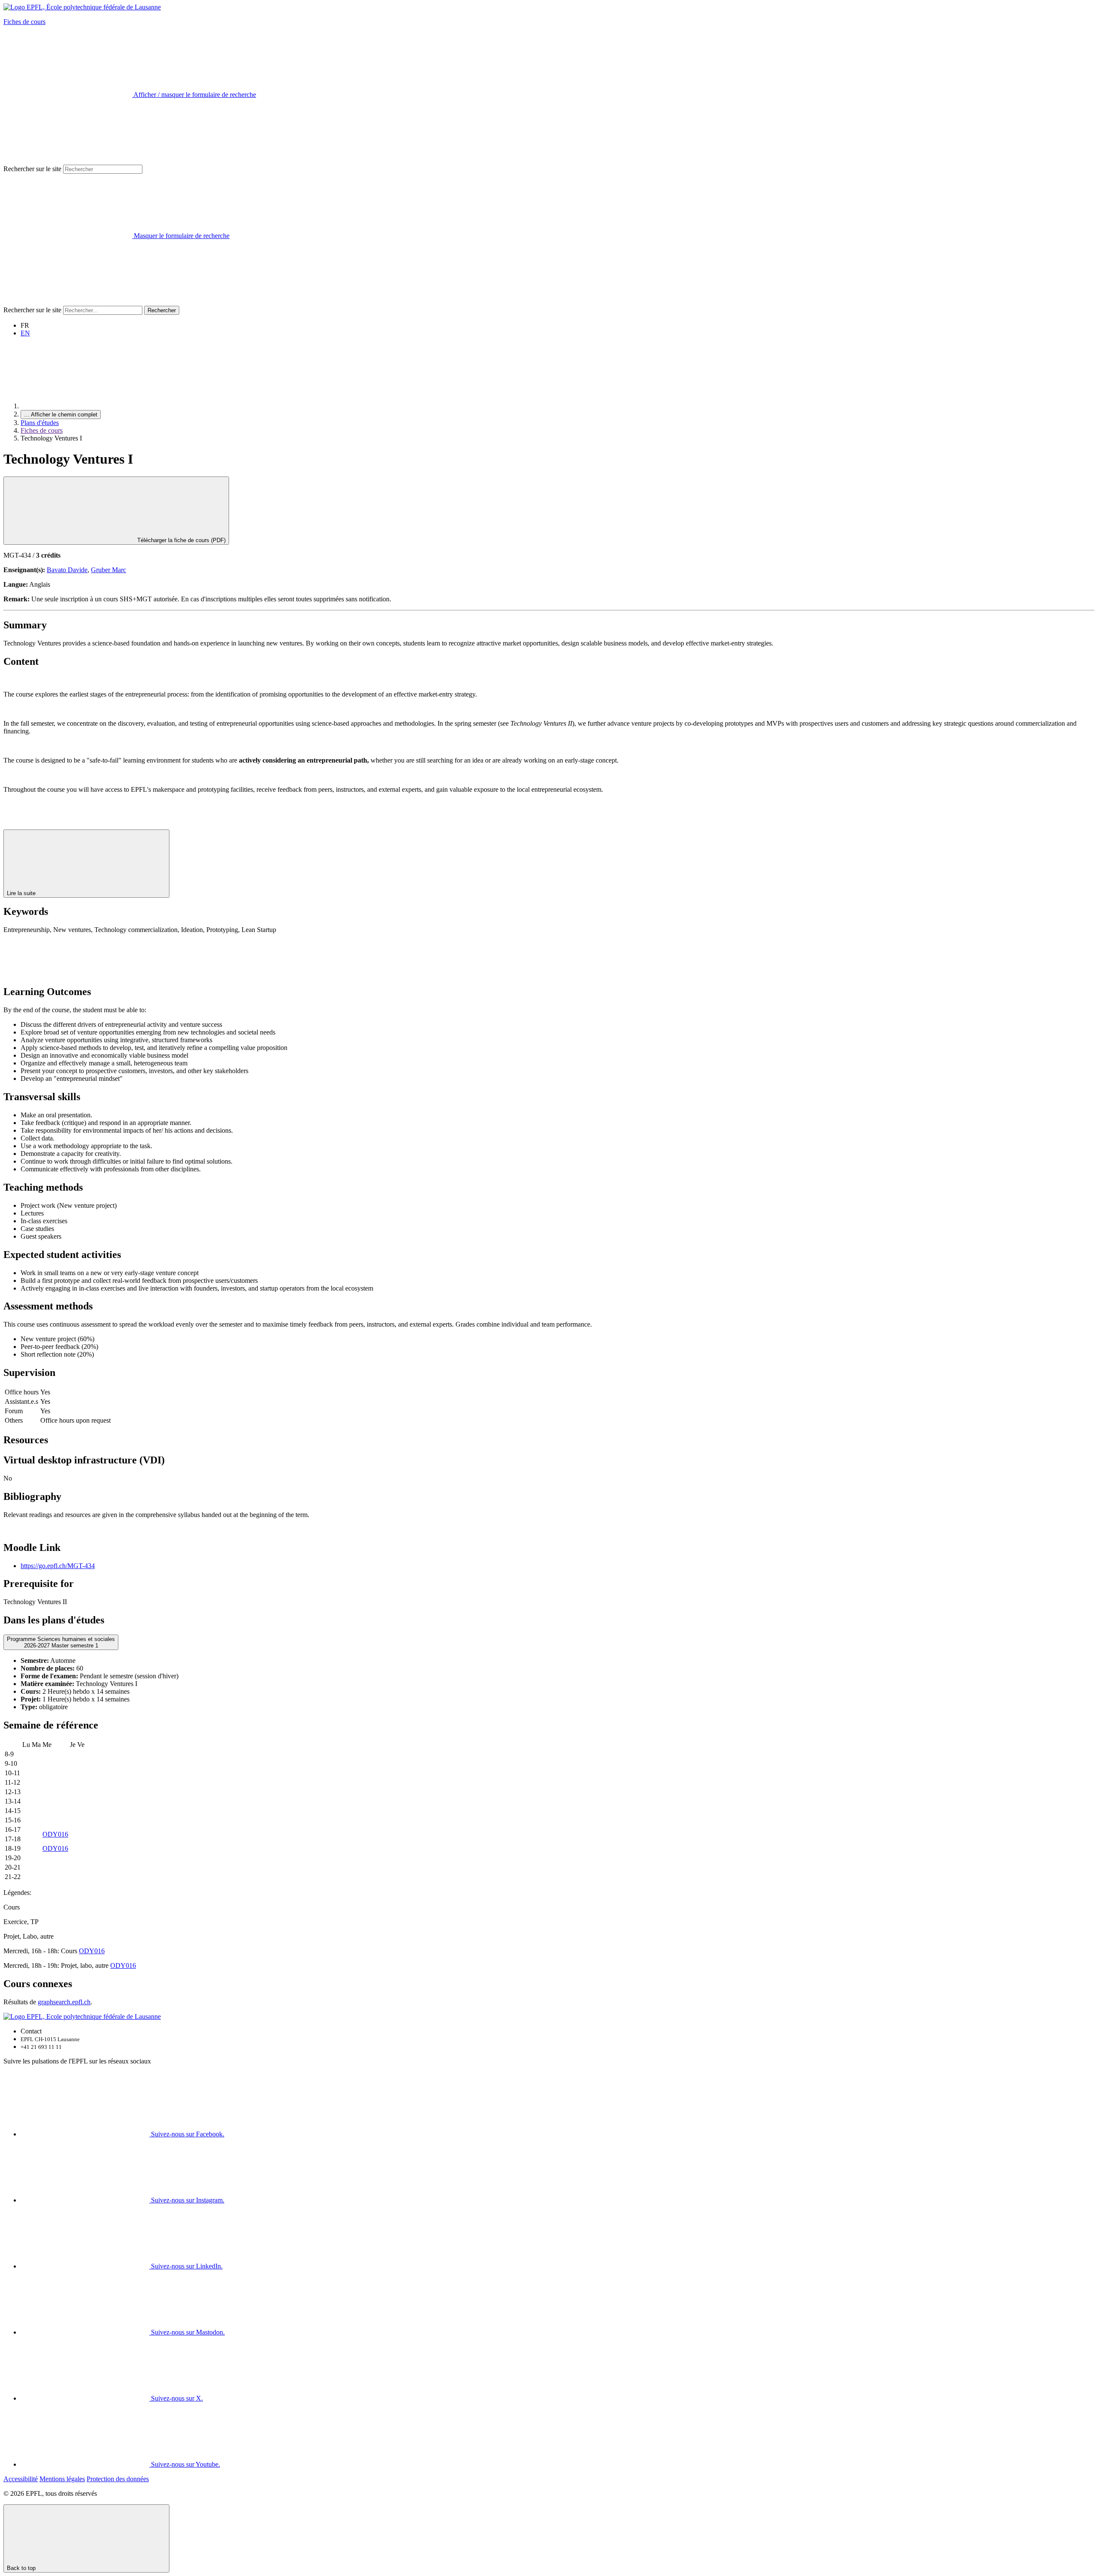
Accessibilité (21, 2479)
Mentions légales (62, 2479)
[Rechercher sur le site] (68, 302)
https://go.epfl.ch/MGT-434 (58, 1566)
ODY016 (55, 1834)
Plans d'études (40, 423)
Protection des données (118, 2479)
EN (25, 333)
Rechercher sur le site (32, 169)
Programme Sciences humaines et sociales (61, 1642)
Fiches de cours (24, 22)
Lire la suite (22, 893)
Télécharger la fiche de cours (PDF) (181, 540)
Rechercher (162, 310)
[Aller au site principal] (85, 406)
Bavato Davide (67, 570)
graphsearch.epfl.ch (64, 2002)
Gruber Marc (109, 570)
